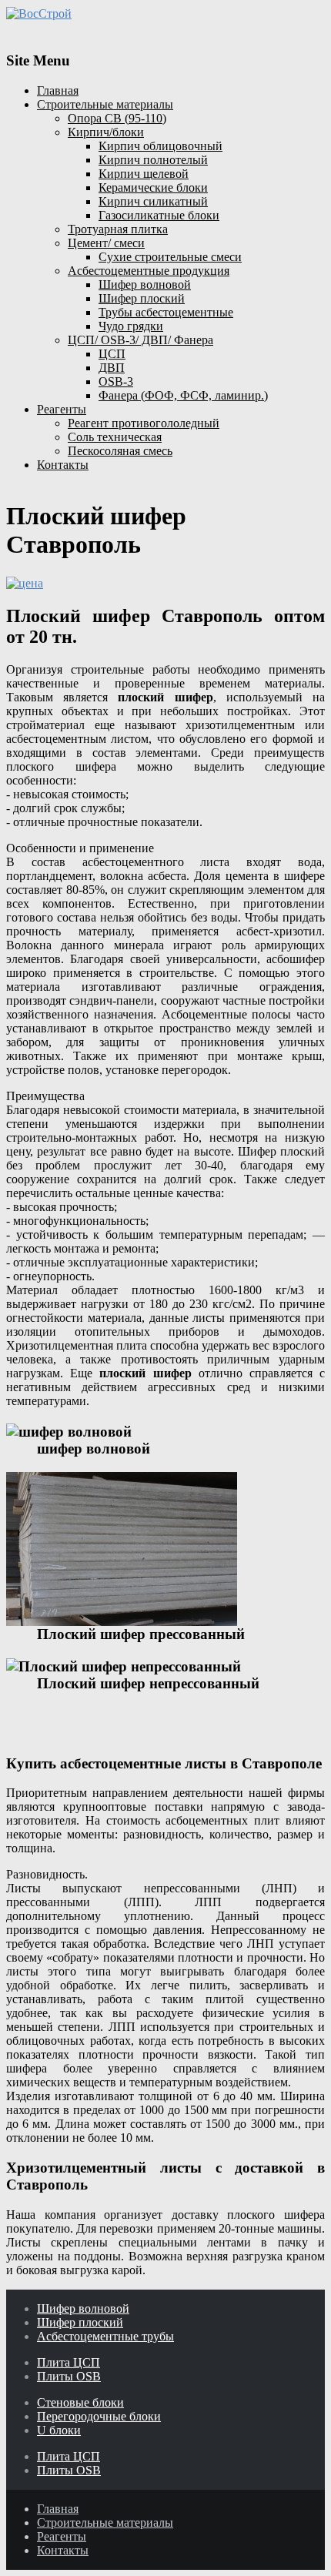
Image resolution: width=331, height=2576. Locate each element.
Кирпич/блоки (106, 132)
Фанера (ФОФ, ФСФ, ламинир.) (183, 395)
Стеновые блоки (80, 2402)
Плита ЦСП (69, 2362)
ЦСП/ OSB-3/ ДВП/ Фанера (140, 340)
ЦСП (112, 354)
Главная (58, 90)
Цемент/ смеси (106, 243)
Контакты (63, 465)
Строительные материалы (105, 104)
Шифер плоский (142, 298)
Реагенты (62, 409)
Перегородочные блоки (99, 2416)
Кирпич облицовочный (160, 146)
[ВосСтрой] (165, 13)
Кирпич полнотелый (153, 160)
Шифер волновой (145, 284)
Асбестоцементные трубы (105, 2336)
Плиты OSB (69, 2376)
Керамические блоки (153, 187)
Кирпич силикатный (153, 201)
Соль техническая (115, 437)
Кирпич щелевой (144, 174)
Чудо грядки (131, 326)
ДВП (112, 368)
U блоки (59, 2430)
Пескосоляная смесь (120, 451)
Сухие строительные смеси (170, 257)
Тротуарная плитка (118, 229)
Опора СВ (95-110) (117, 118)
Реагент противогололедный (144, 423)
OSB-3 (116, 381)
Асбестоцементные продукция (149, 271)
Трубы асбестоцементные (166, 312)
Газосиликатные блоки (159, 215)
